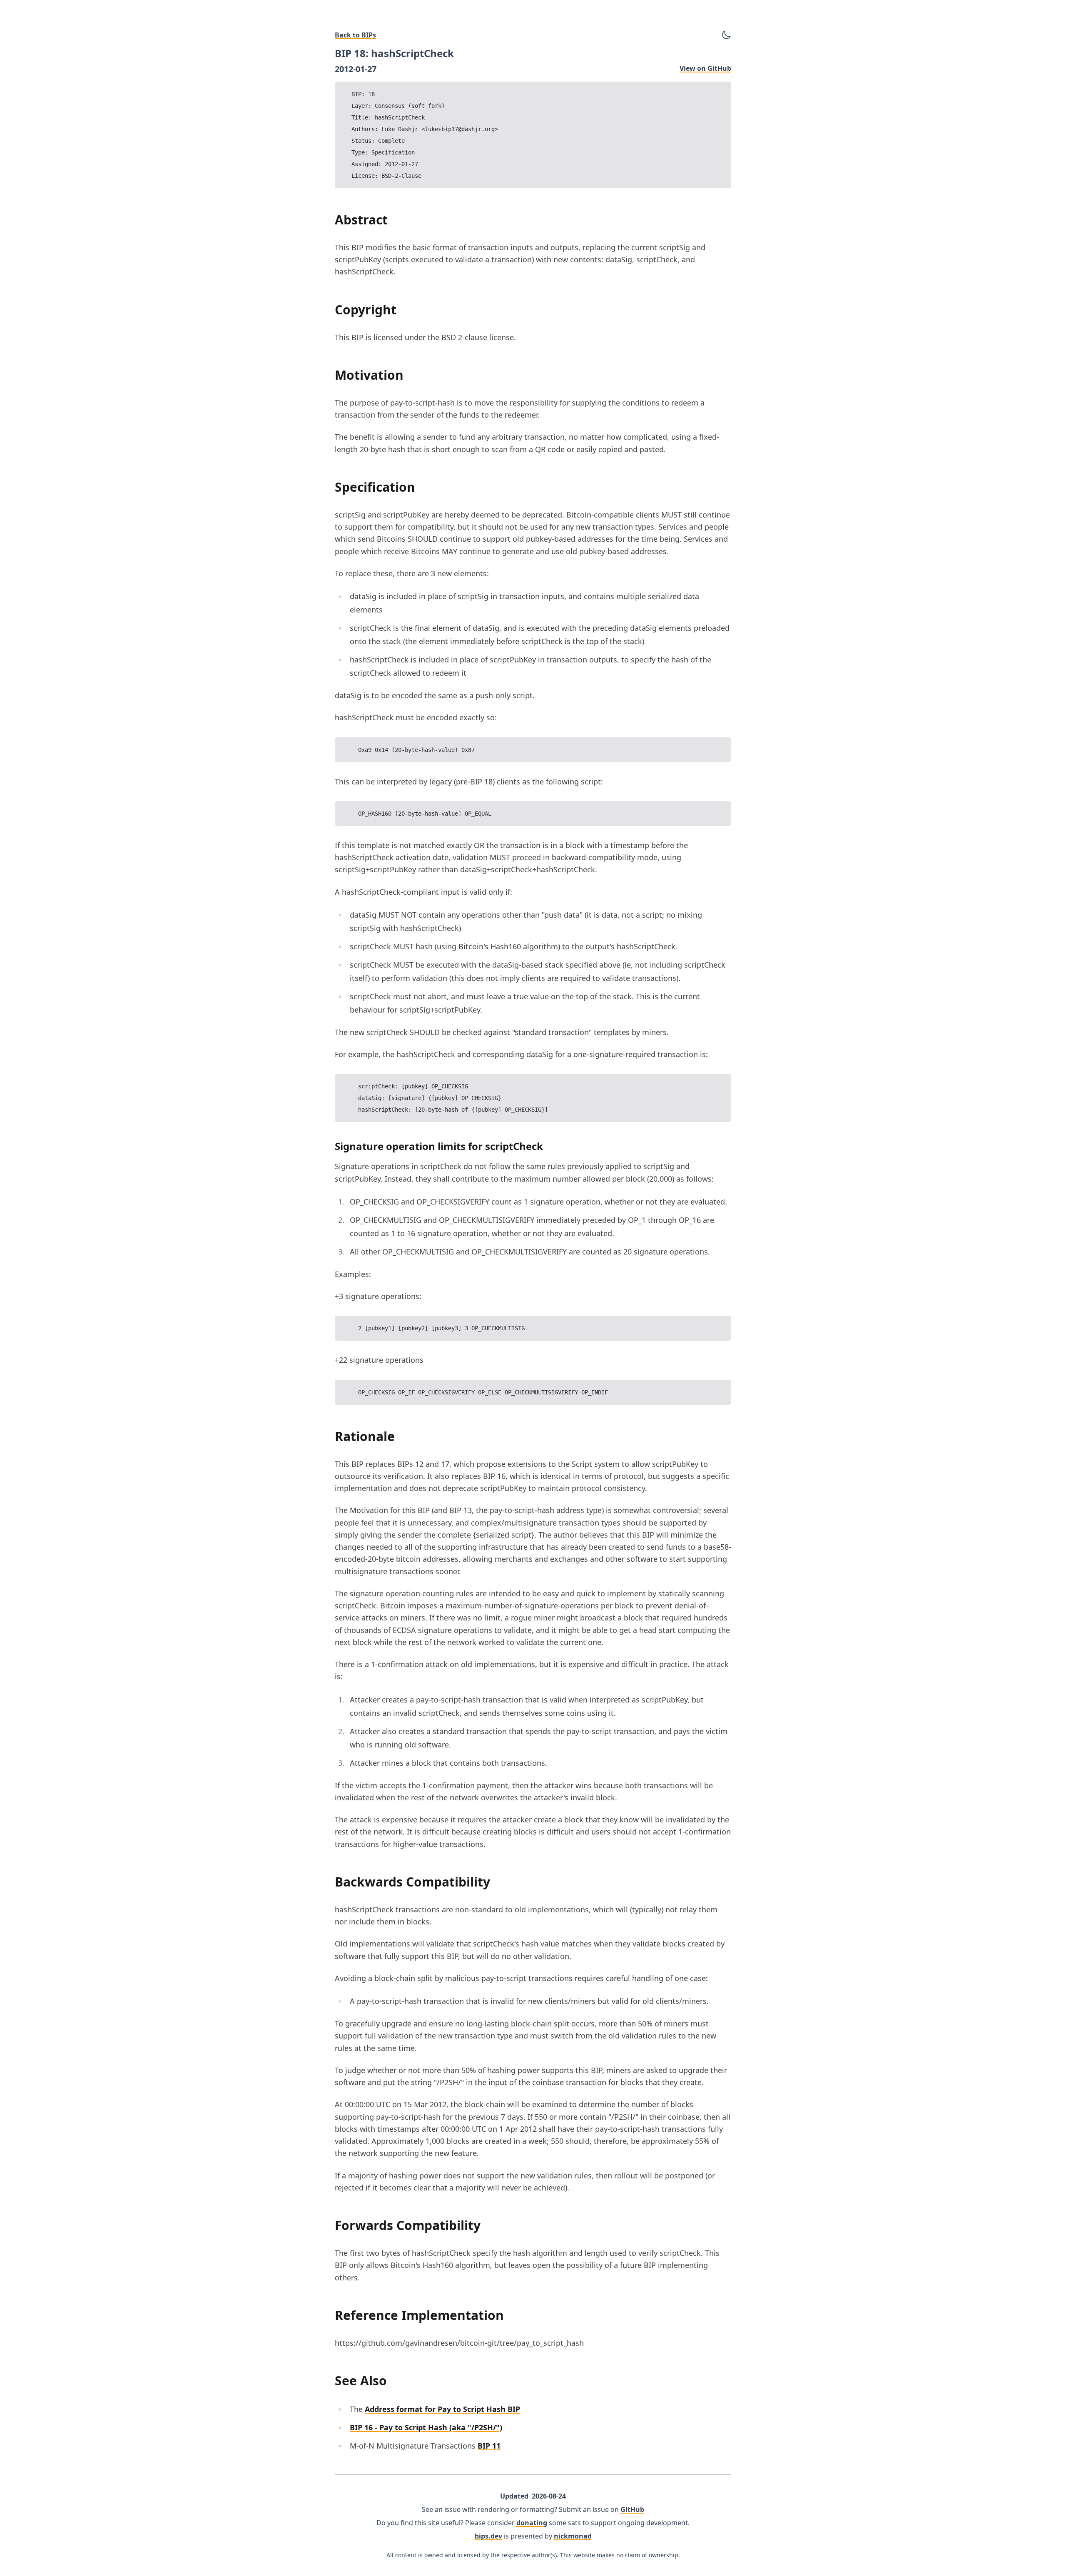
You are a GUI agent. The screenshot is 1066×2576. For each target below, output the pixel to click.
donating (532, 2523)
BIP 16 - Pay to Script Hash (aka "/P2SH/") (426, 2427)
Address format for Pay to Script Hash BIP (442, 2409)
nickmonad (573, 2536)
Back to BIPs (355, 35)
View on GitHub (705, 68)
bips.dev (488, 2536)
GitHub (632, 2509)
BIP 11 (489, 2446)
